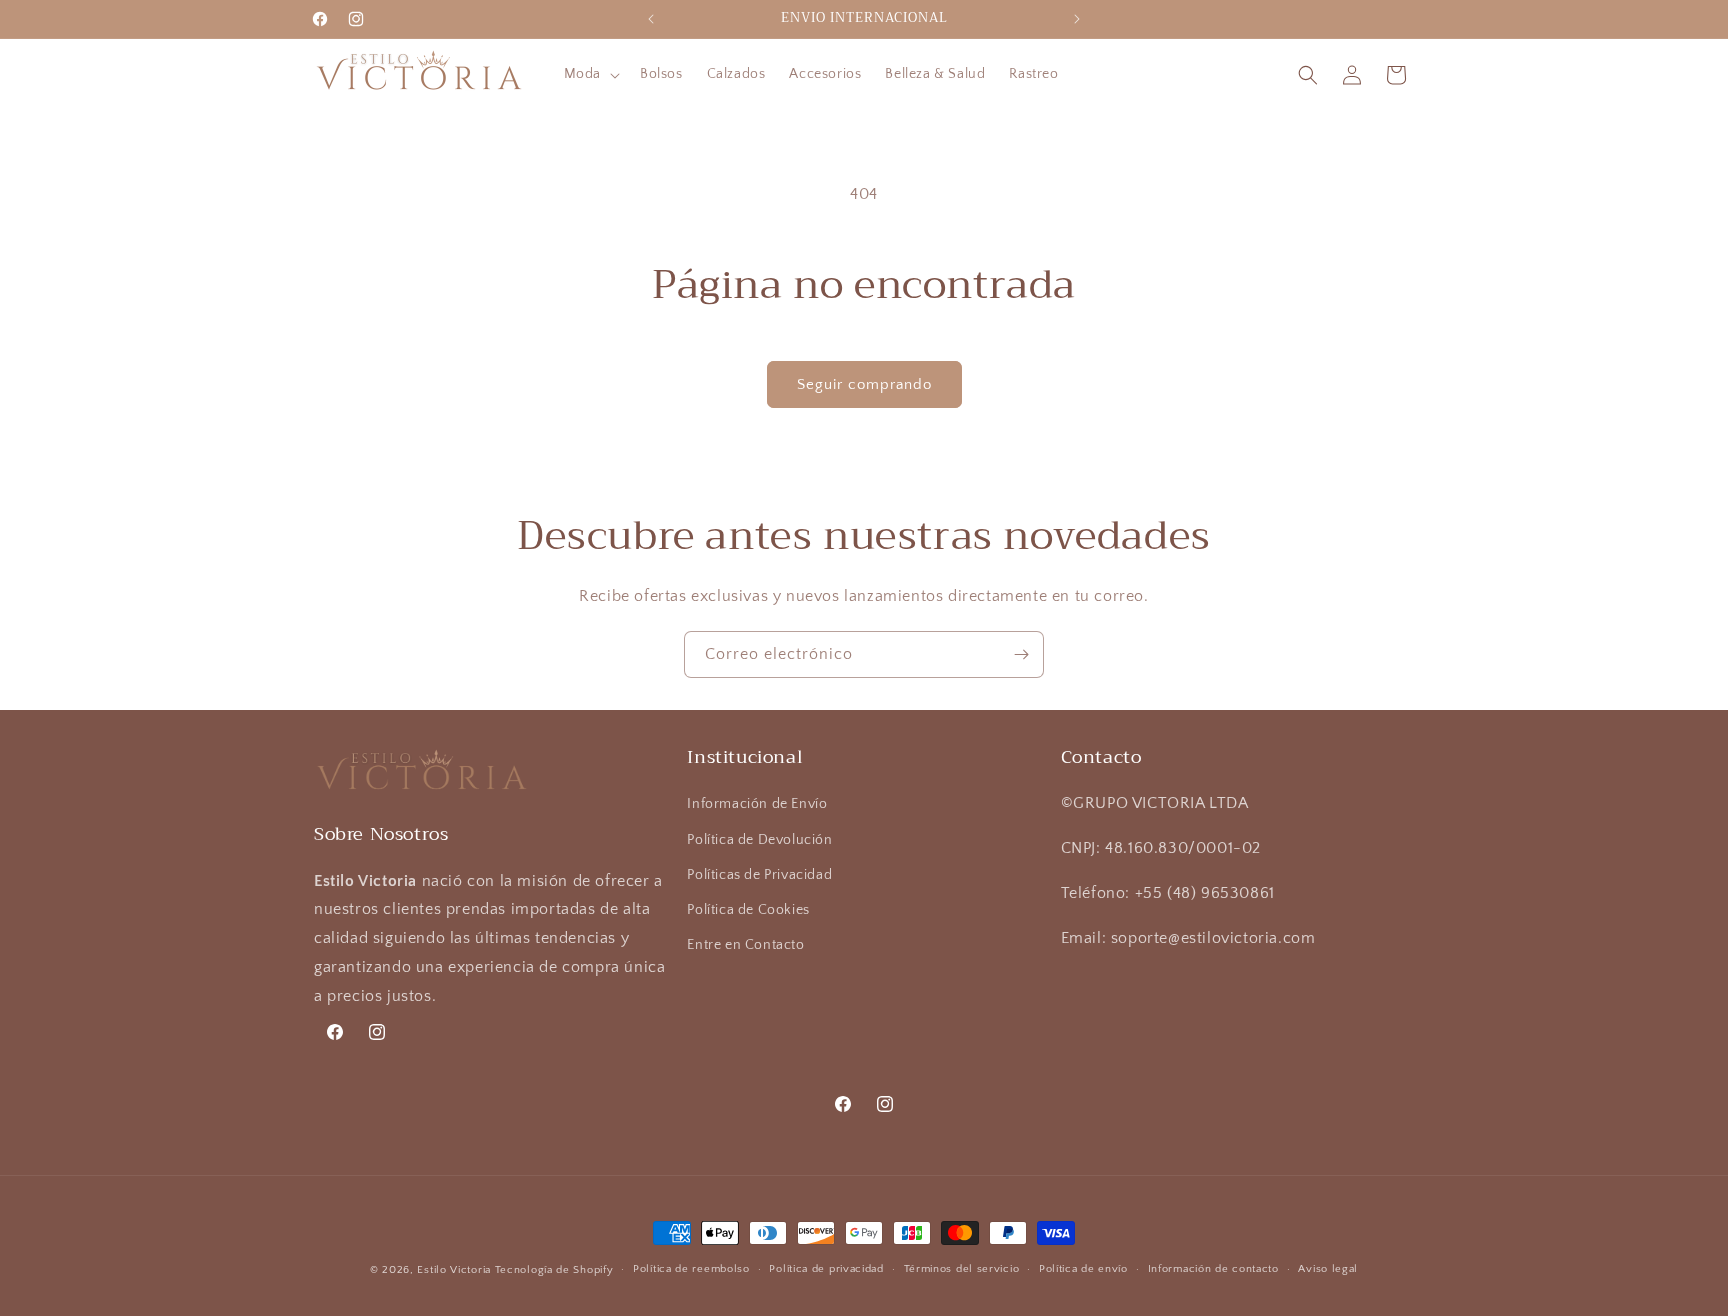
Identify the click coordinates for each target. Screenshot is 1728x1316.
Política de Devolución (759, 840)
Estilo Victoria (454, 1270)
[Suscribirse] (1021, 654)
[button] (590, 74)
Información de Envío (757, 804)
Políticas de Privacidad (759, 875)
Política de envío (1083, 1269)
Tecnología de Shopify (554, 1270)
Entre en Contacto (745, 945)
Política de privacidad (826, 1269)
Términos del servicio (962, 1269)
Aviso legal (1328, 1269)
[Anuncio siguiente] (1077, 19)
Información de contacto (1213, 1269)
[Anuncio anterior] (651, 19)
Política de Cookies (748, 910)
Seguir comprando (864, 384)
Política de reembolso (691, 1269)
